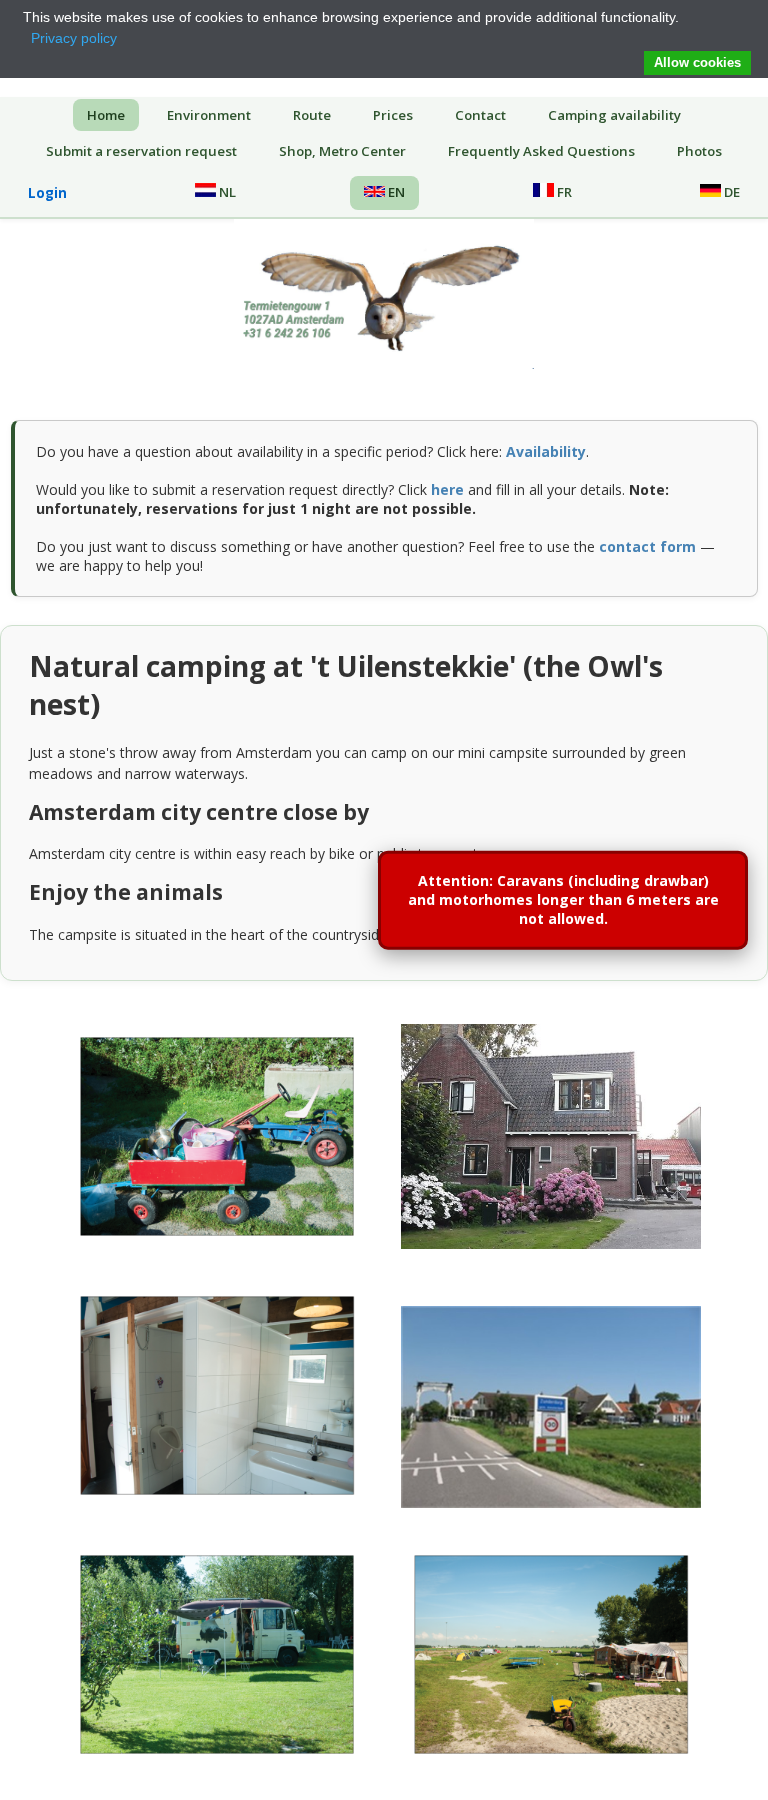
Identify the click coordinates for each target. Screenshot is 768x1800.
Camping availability (614, 115)
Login (47, 193)
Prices (393, 115)
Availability (546, 451)
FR (563, 192)
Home (106, 115)
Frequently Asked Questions (541, 151)
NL (226, 192)
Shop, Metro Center (342, 151)
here (447, 489)
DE (730, 192)
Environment (209, 115)
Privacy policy (74, 38)
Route (312, 115)
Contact (480, 115)
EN (395, 192)
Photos (699, 151)
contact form (647, 546)
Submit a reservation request (141, 151)
